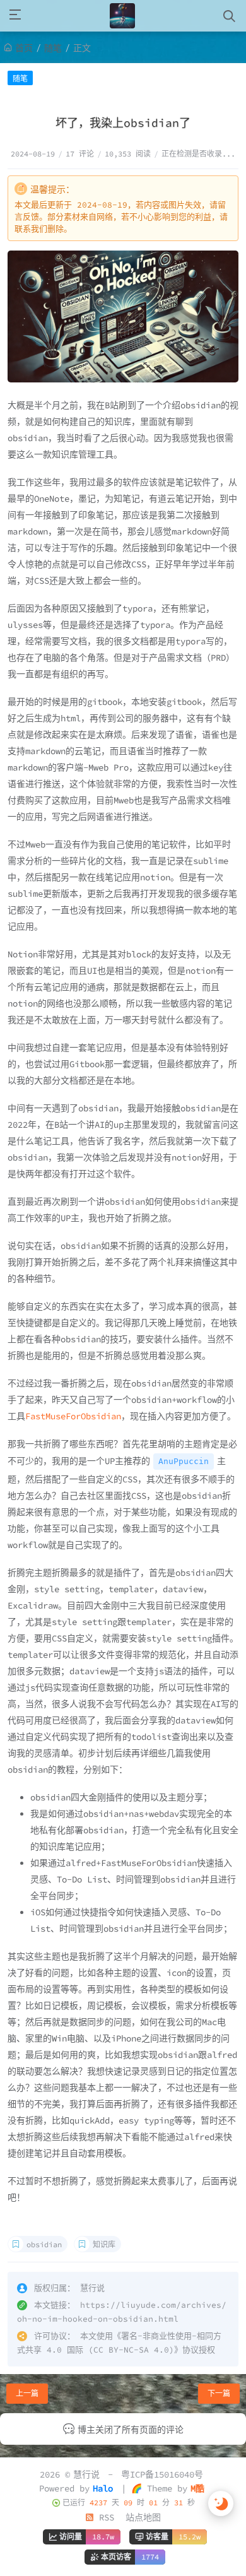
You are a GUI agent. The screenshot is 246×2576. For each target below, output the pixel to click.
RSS (104, 2517)
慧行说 (86, 2474)
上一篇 (27, 2393)
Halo (103, 2488)
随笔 (53, 48)
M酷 (197, 2488)
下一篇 (219, 2393)
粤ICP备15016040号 (162, 2474)
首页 (24, 48)
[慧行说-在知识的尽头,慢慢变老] (122, 16)
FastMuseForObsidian (73, 1416)
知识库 (104, 2244)
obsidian (44, 2244)
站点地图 (143, 2517)
